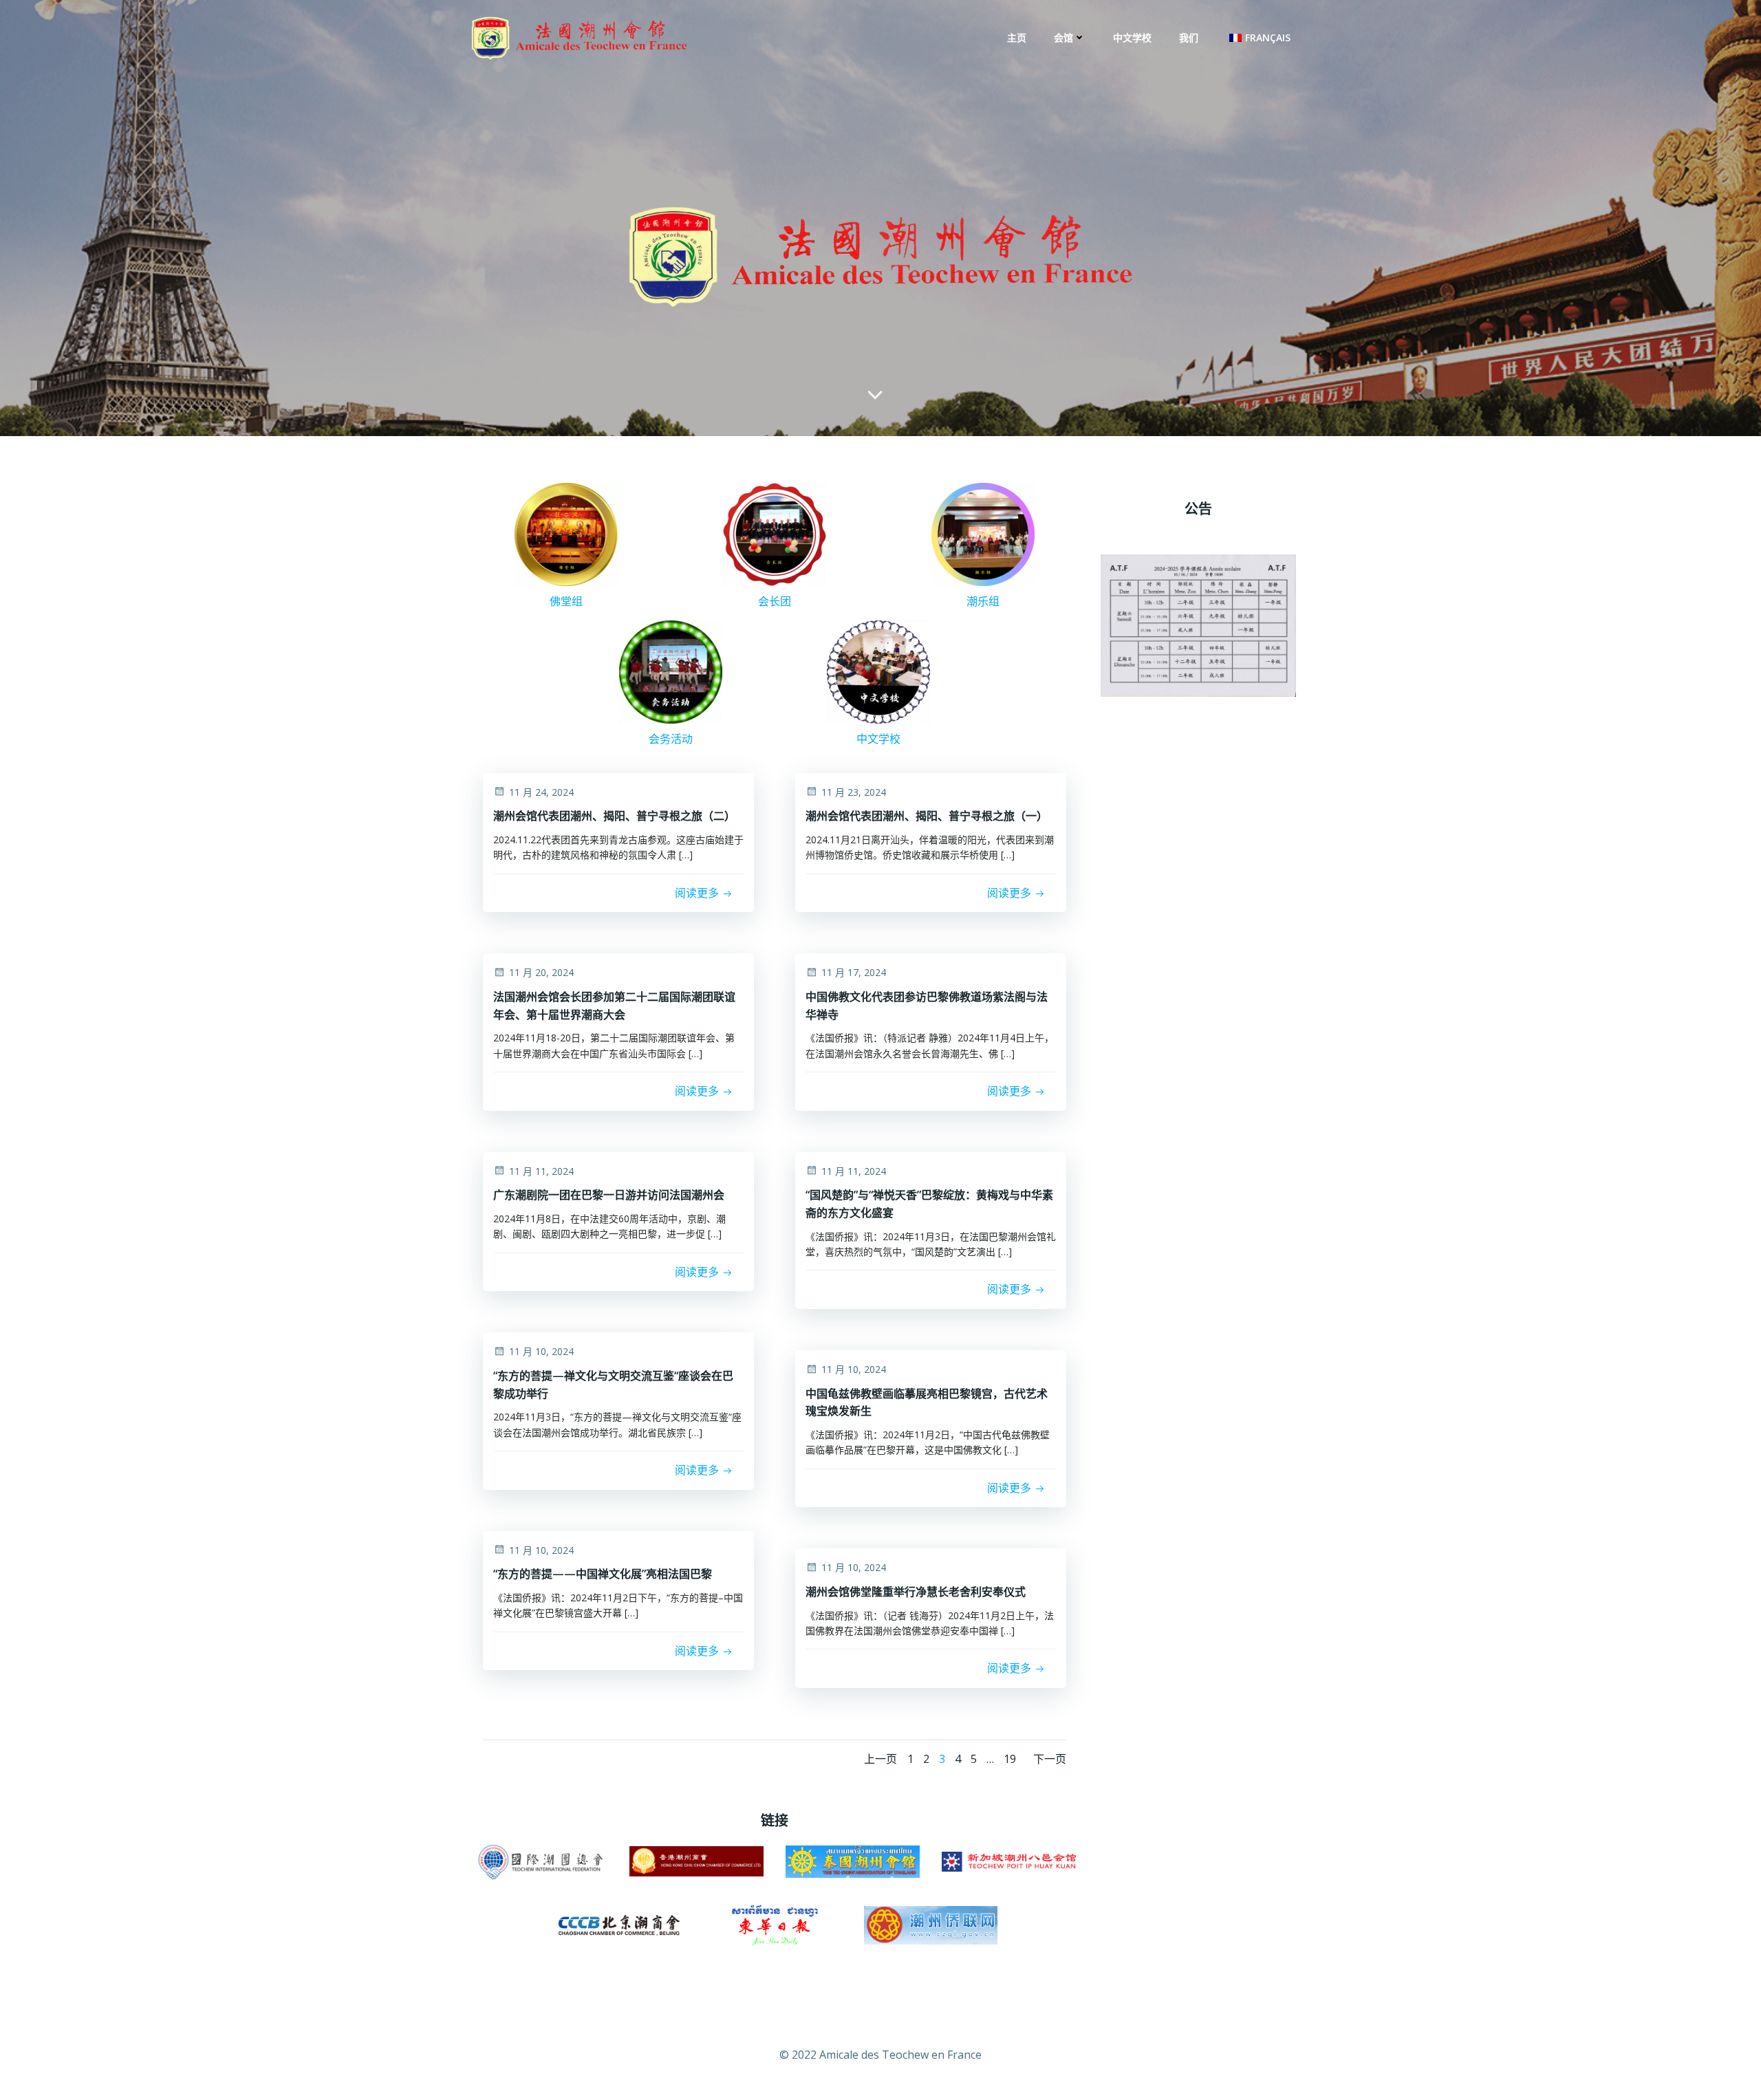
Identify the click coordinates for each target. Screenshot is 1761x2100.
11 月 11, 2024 (541, 1171)
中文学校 (1132, 37)
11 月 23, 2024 (854, 792)
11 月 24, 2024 (541, 792)
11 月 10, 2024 (541, 1351)
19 (1010, 1759)
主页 (1017, 37)
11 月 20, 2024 (541, 972)
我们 (1189, 37)
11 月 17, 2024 (854, 972)
